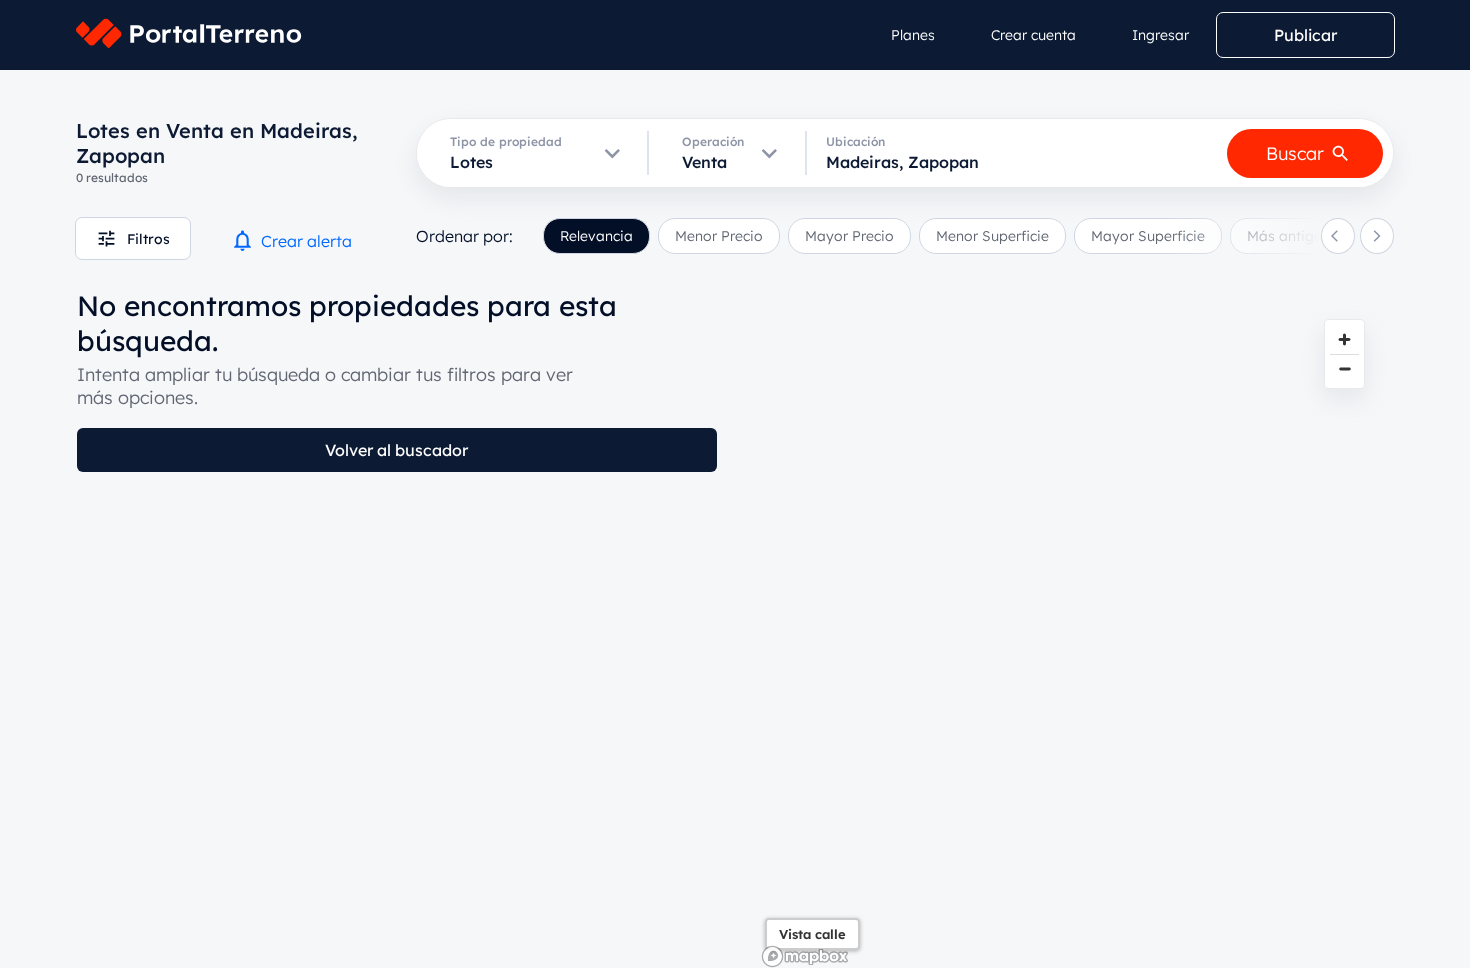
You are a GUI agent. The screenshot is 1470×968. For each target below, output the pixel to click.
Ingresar (1160, 35)
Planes (913, 35)
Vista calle (812, 934)
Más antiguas (1292, 236)
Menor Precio (719, 236)
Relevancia (596, 236)
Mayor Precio (849, 236)
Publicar (1305, 35)
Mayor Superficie (1148, 236)
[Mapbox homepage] (805, 956)
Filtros (148, 239)
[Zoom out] (1344, 368)
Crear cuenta (1033, 35)
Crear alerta (306, 241)
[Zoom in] (1344, 339)
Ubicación (855, 141)
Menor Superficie (992, 236)
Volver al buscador (396, 450)
